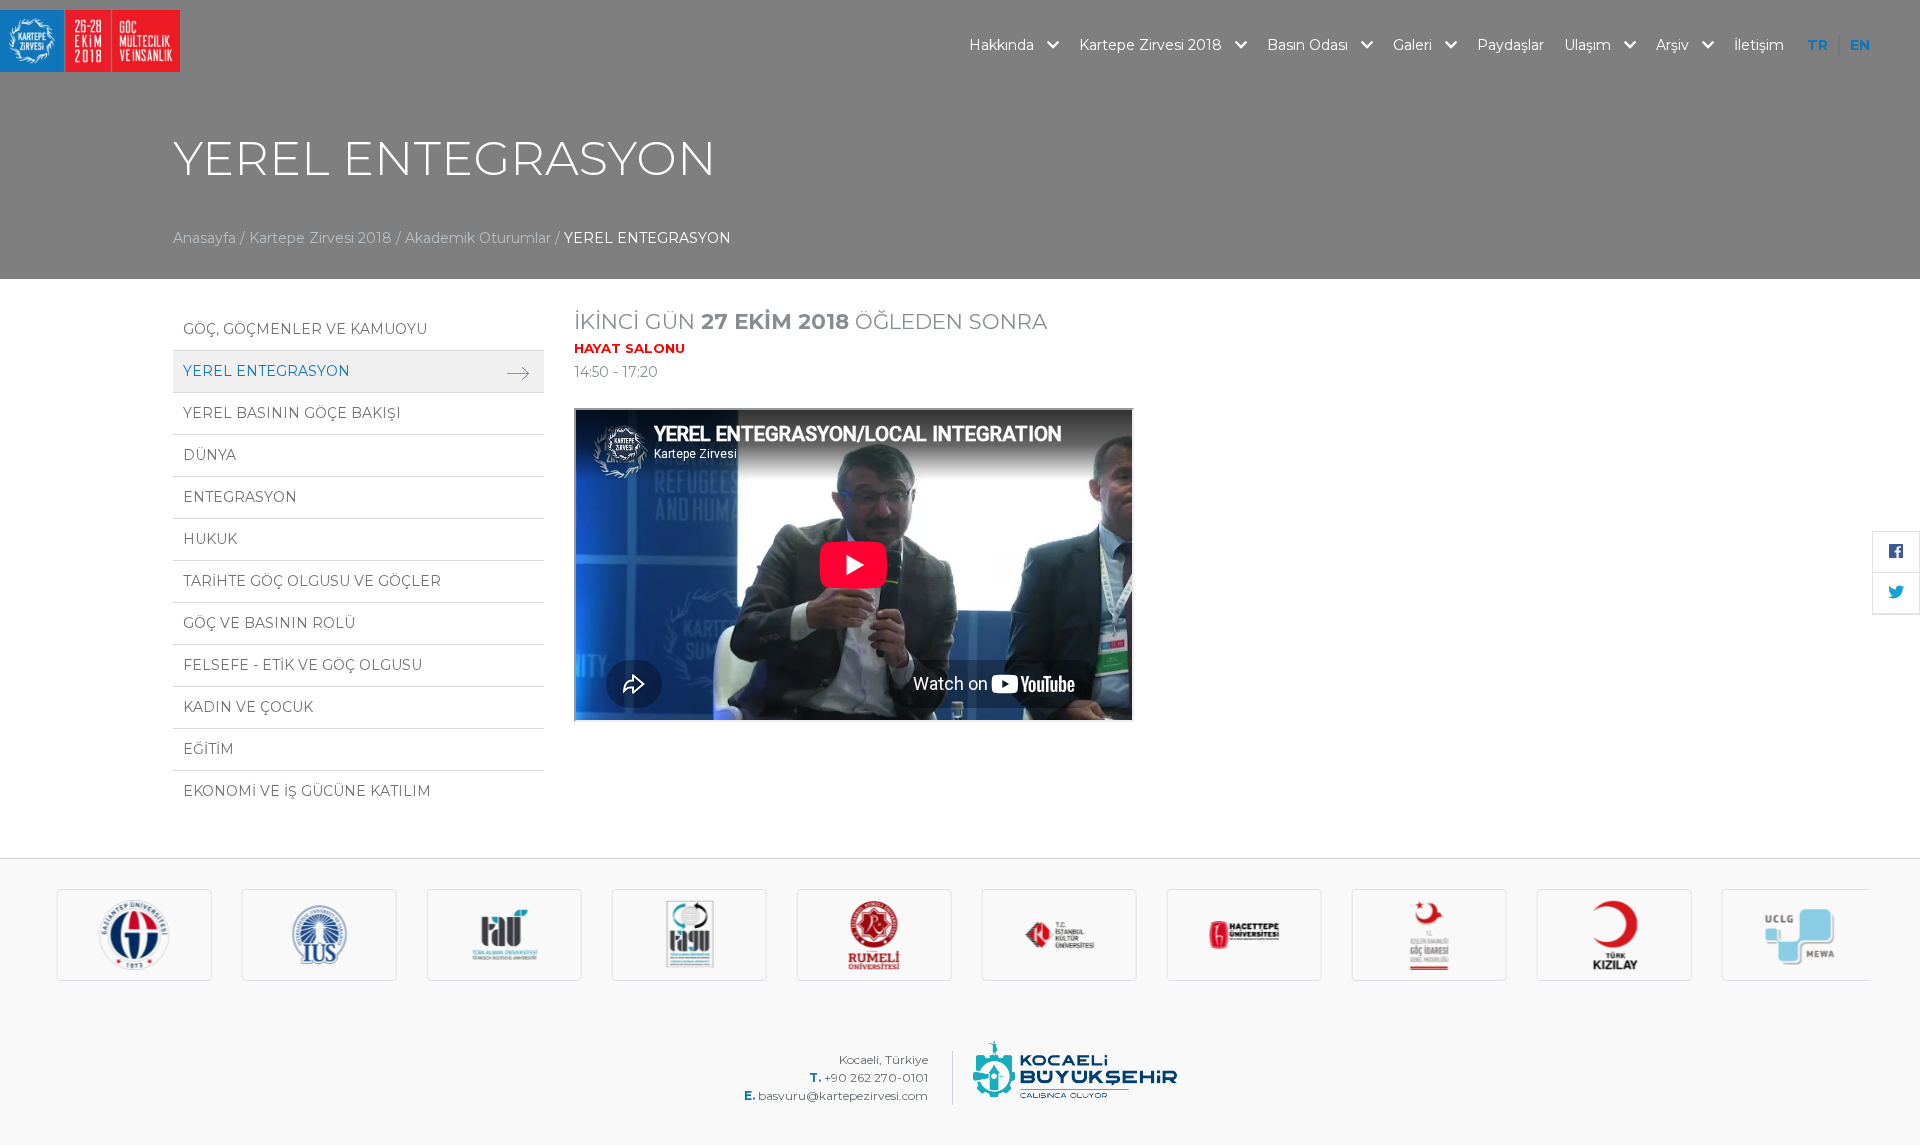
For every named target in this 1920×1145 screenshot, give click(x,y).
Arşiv (1674, 45)
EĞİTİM (208, 749)
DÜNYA (209, 455)
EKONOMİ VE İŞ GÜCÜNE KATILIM (307, 791)
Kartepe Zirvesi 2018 (1152, 45)
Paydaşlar (1510, 45)
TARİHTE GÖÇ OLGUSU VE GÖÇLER (312, 581)
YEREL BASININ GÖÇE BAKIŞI (292, 413)
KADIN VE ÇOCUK (248, 707)
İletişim (1759, 45)
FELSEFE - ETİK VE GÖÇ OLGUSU (302, 665)
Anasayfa (204, 238)
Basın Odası (1309, 45)
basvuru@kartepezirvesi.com (844, 1095)
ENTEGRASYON (240, 497)
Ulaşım (1589, 45)
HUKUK (210, 539)
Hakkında (1003, 45)
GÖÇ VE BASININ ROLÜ (269, 623)
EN (1860, 45)
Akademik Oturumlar (480, 238)
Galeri (1414, 45)
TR (1817, 45)
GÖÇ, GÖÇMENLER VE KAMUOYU (305, 329)
